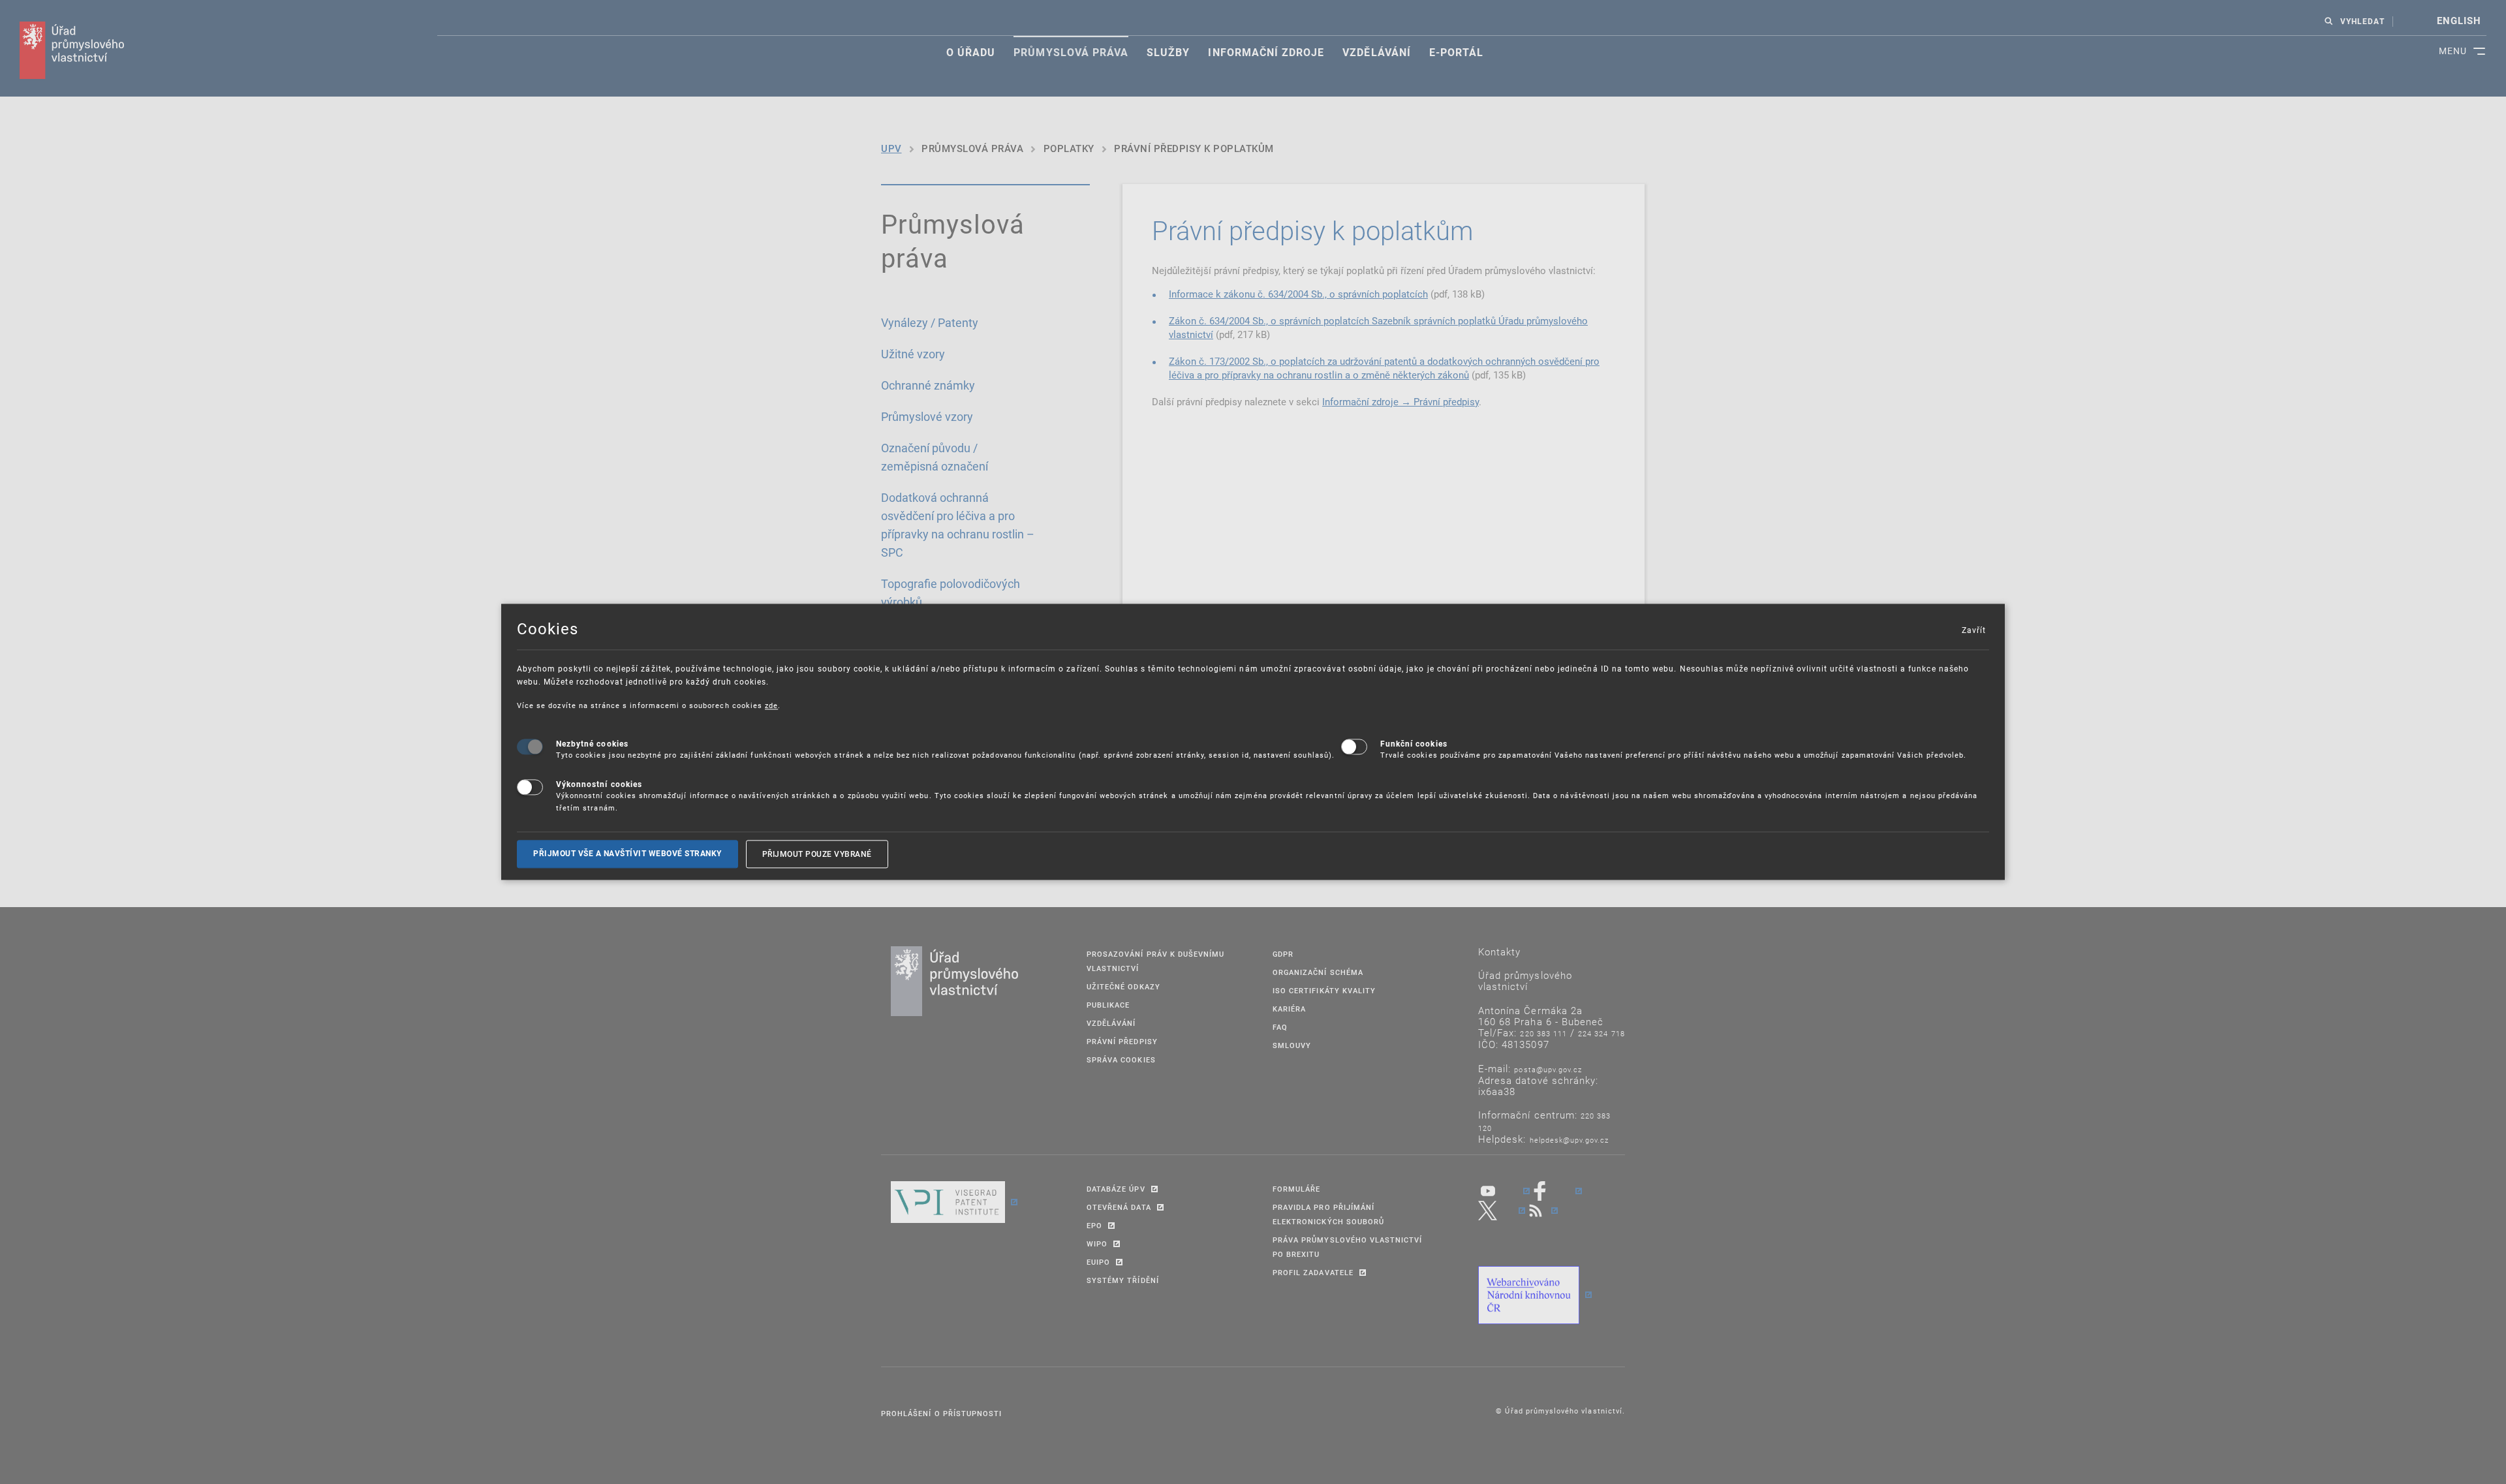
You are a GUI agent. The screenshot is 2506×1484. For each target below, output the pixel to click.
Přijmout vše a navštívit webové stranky (627, 854)
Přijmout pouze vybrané (817, 854)
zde (771, 705)
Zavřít (1973, 630)
